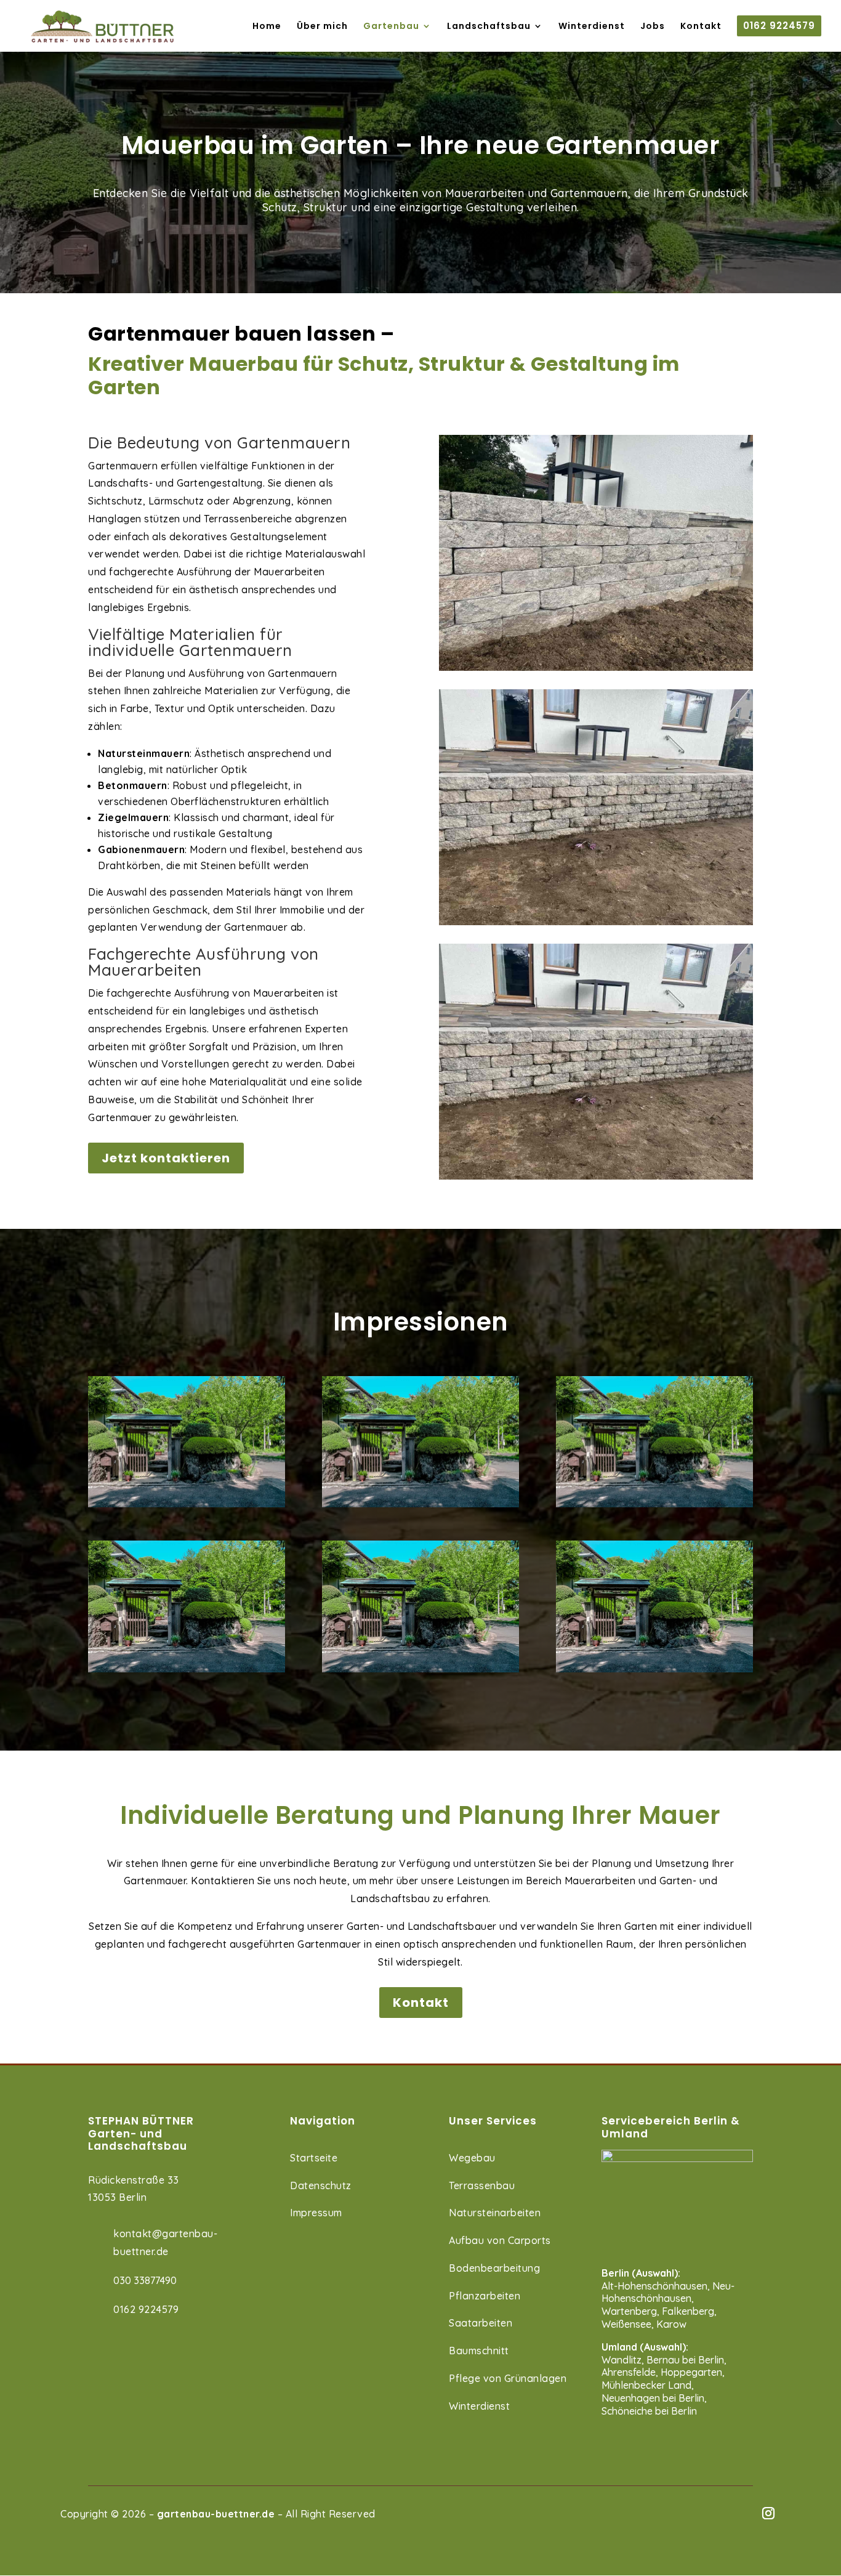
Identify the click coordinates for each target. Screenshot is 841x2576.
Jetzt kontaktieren (166, 1158)
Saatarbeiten (481, 2323)
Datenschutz (321, 2185)
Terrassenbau (482, 2185)
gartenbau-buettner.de (216, 2514)
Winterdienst (479, 2406)
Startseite (314, 2158)
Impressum (316, 2213)
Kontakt (421, 2003)
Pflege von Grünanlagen (508, 2378)
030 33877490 (145, 2280)
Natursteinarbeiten (495, 2213)
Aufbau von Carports (500, 2240)
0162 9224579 (146, 2309)
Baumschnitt (479, 2351)
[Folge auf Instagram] (768, 2513)
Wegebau (472, 2158)
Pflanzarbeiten (485, 2296)
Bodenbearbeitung (494, 2268)
